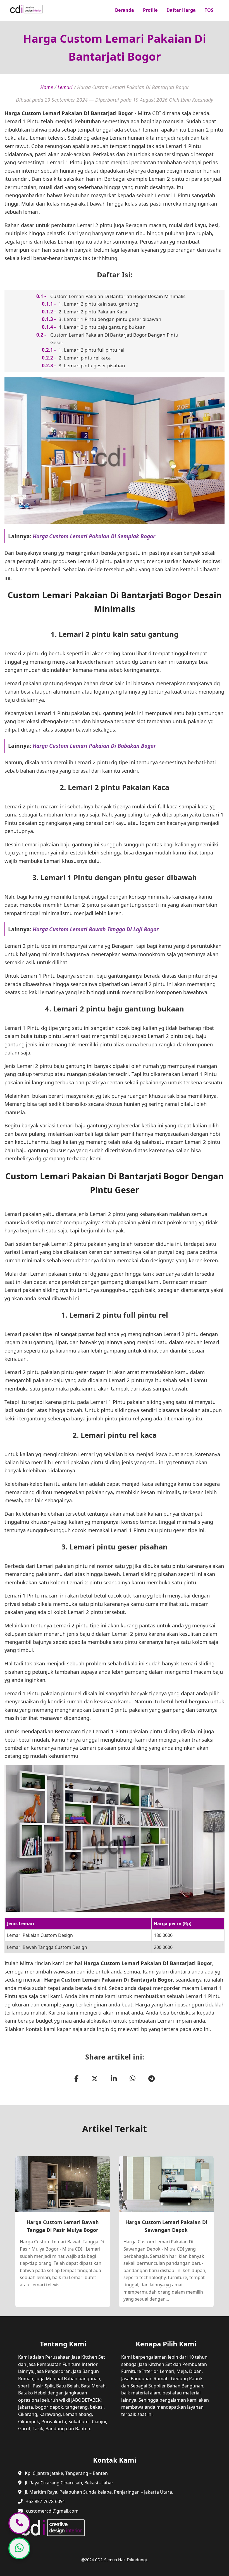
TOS (209, 10)
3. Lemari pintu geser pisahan (92, 366)
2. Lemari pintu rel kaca (85, 358)
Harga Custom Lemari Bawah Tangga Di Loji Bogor (96, 929)
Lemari (65, 87)
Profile (150, 10)
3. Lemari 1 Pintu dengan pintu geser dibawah (110, 319)
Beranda (125, 10)
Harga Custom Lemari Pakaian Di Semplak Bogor (94, 536)
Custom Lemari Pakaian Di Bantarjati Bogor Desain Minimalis (118, 296)
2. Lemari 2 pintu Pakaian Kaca (93, 312)
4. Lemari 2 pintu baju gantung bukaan (102, 327)
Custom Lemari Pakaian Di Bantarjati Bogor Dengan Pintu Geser (114, 339)
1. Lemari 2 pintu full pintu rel (91, 350)
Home (47, 87)
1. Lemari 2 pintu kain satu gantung (98, 304)
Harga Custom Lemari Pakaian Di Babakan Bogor (94, 746)
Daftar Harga (181, 10)
